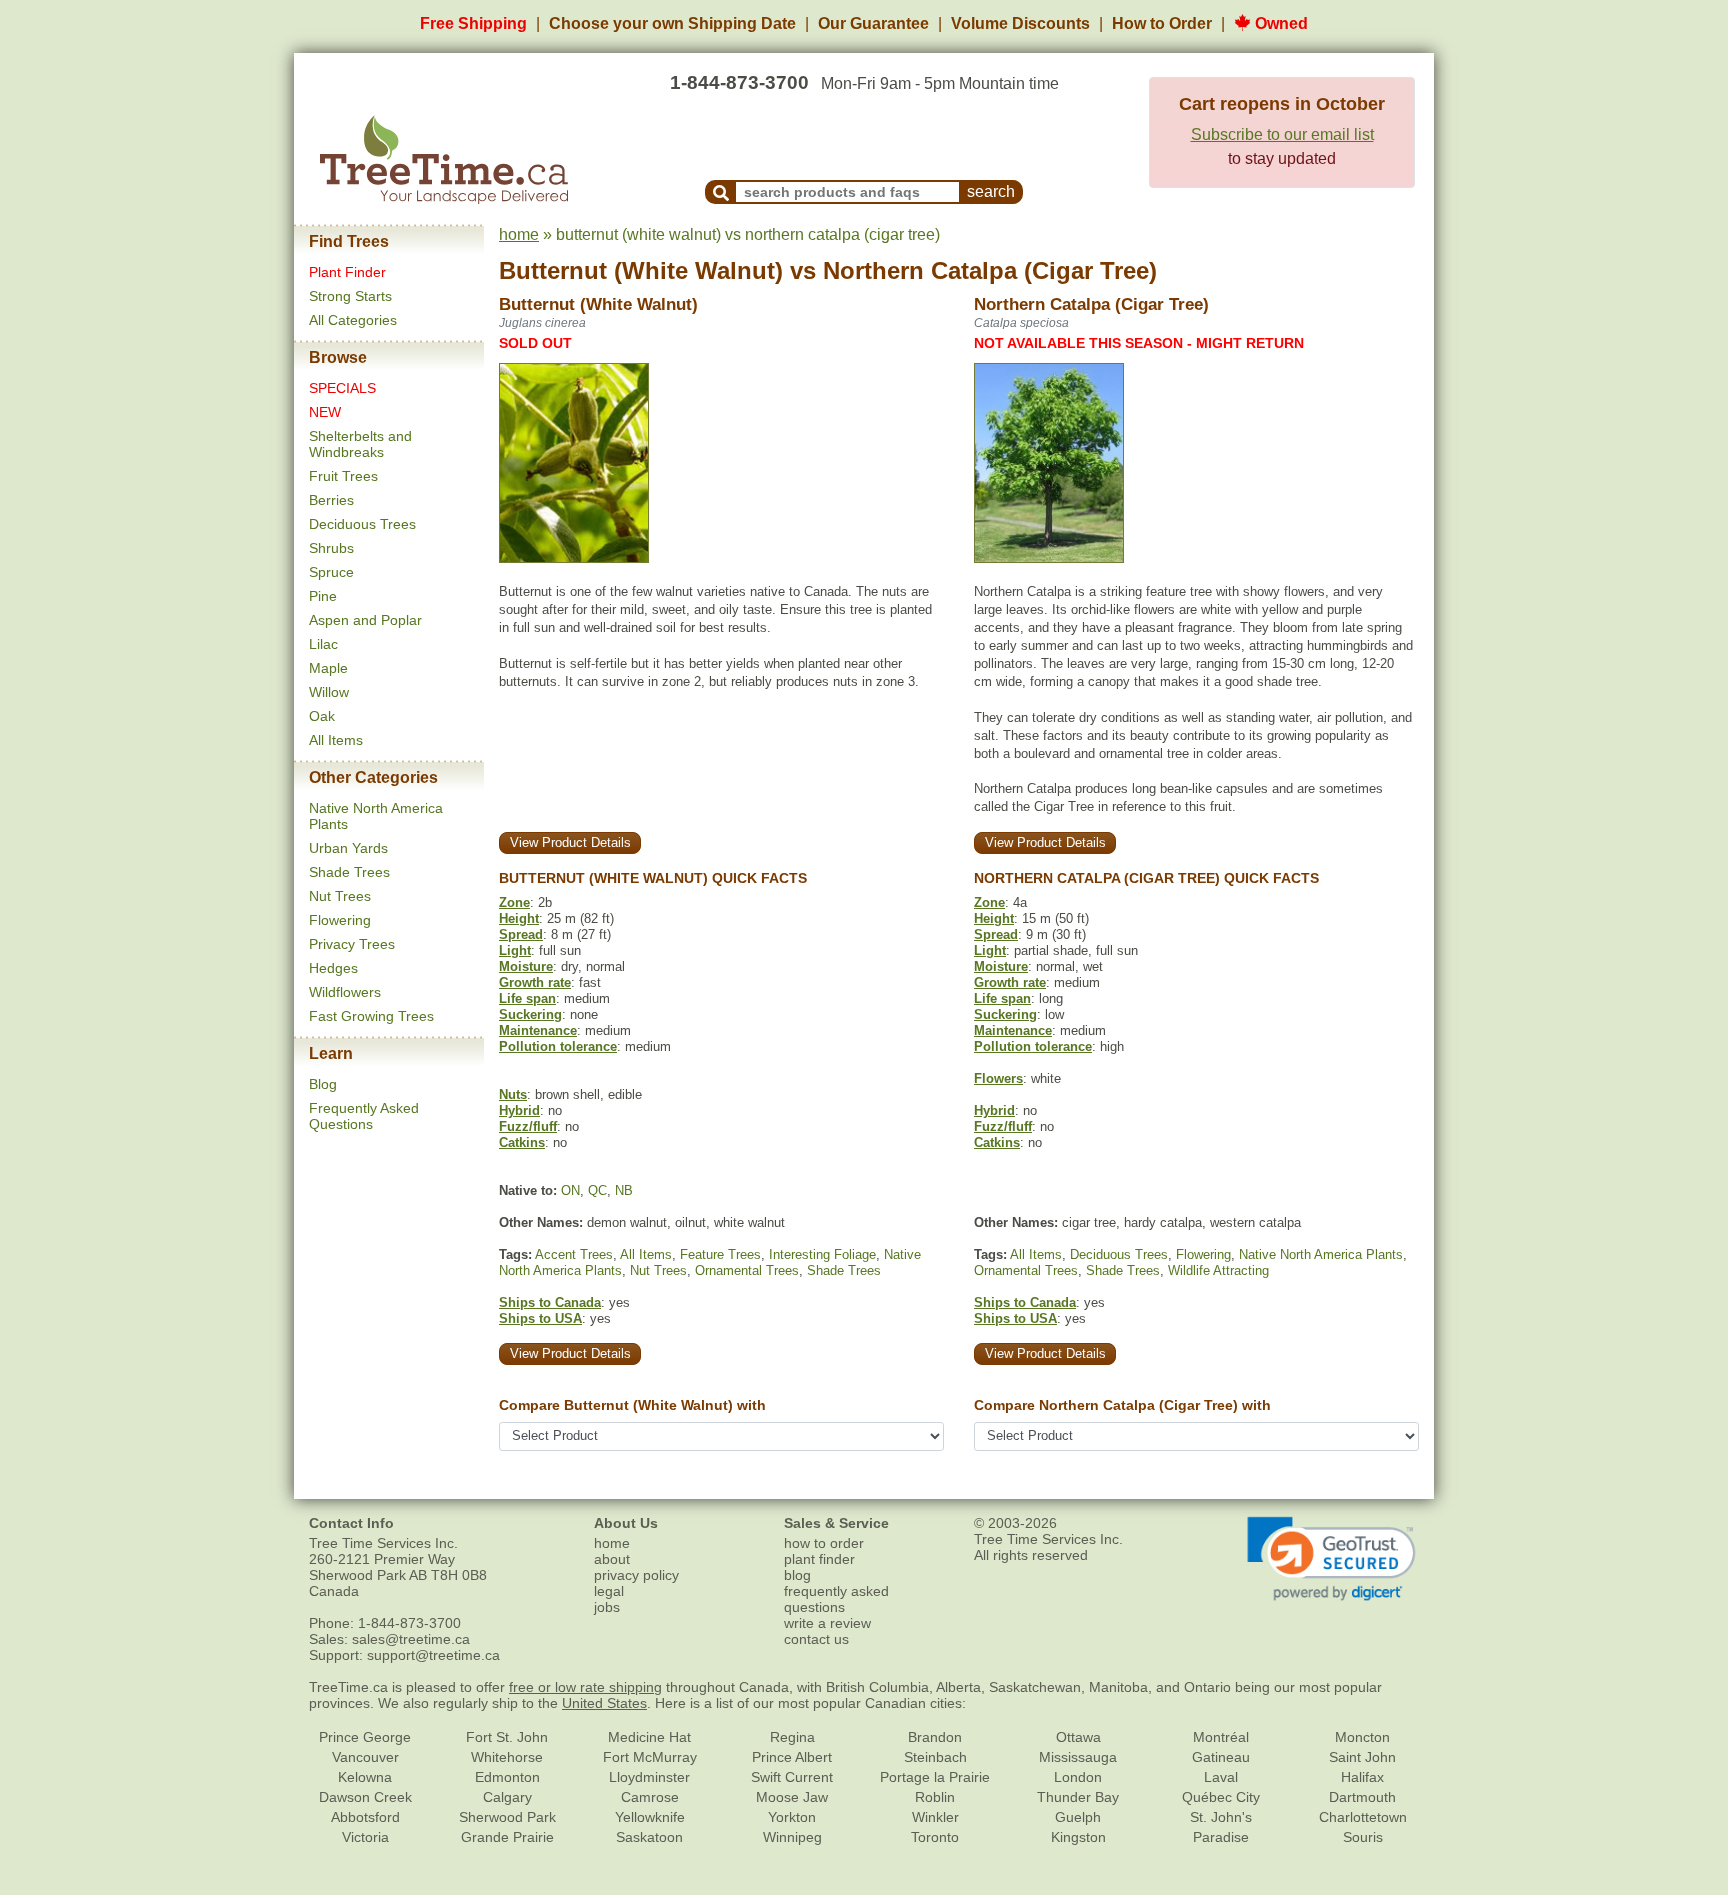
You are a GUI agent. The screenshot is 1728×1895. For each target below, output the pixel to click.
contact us (816, 1639)
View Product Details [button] (570, 842)
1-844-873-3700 (739, 82)
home (519, 234)
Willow (329, 692)
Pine (323, 596)
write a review (827, 1623)
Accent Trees (574, 1254)
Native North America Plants (1321, 1254)
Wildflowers (345, 992)
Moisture (526, 966)
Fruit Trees (343, 476)
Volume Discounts (1020, 23)
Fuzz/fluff (528, 1126)
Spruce (331, 572)
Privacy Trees (352, 944)
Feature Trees (720, 1254)
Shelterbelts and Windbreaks (360, 444)
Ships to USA (540, 1318)
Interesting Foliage (822, 1254)
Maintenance (538, 1030)
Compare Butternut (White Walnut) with (632, 1405)
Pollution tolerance (558, 1046)
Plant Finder (347, 272)
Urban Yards (348, 848)
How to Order (1162, 23)
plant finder (819, 1559)
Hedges (333, 968)
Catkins (522, 1142)
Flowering (340, 920)
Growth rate (535, 982)
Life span (527, 998)
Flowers (998, 1078)
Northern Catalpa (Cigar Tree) (990, 270)
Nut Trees (340, 896)
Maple (328, 668)
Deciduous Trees (362, 524)
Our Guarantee (873, 23)
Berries (331, 500)
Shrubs (331, 548)
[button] (1331, 1559)
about (612, 1559)
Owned (1279, 23)
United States (604, 1703)
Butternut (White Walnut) (641, 270)
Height (519, 918)
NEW (325, 412)
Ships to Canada (550, 1302)
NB (624, 1190)
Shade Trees (349, 872)
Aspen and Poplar (365, 620)
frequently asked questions (836, 1599)
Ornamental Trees (747, 1270)
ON (570, 1190)
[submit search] (721, 192)
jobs (607, 1607)
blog (797, 1575)
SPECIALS (342, 388)
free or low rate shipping (585, 1687)
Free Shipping (473, 23)
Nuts (513, 1094)
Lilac (323, 644)
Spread (521, 934)
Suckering (530, 1014)
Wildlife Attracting (1218, 1270)
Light (515, 950)
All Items (336, 740)
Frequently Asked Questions (364, 1116)
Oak (322, 716)
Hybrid (519, 1110)
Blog (323, 1084)
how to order (824, 1543)
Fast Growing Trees (371, 1016)
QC (597, 1190)
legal (609, 1591)
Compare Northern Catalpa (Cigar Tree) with (1122, 1405)
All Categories (353, 320)
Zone (514, 902)
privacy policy (636, 1575)
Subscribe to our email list (1282, 134)
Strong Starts (350, 296)
